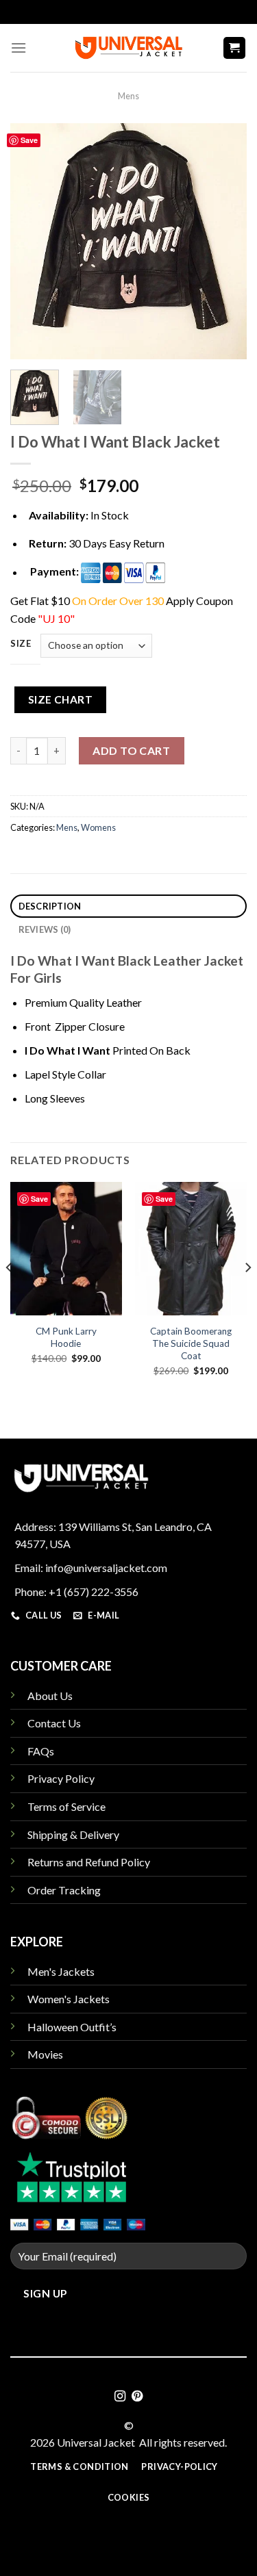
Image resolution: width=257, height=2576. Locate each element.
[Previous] (32, 241)
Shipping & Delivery (73, 1834)
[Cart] (235, 48)
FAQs (41, 1751)
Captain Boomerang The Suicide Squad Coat (191, 1343)
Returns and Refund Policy (89, 1862)
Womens (98, 827)
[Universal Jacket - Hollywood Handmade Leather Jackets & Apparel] (129, 48)
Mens (128, 96)
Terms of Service (66, 1806)
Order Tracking (64, 1890)
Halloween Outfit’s (72, 2027)
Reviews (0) (45, 929)
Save (29, 140)
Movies (45, 2054)
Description (50, 906)
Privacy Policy (61, 1778)
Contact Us (54, 1723)
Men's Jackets (61, 1971)
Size (21, 644)
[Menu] (19, 48)
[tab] (128, 906)
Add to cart (131, 750)
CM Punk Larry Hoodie (66, 1337)
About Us (50, 1696)
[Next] (225, 241)
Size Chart (61, 699)
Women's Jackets (69, 1999)
